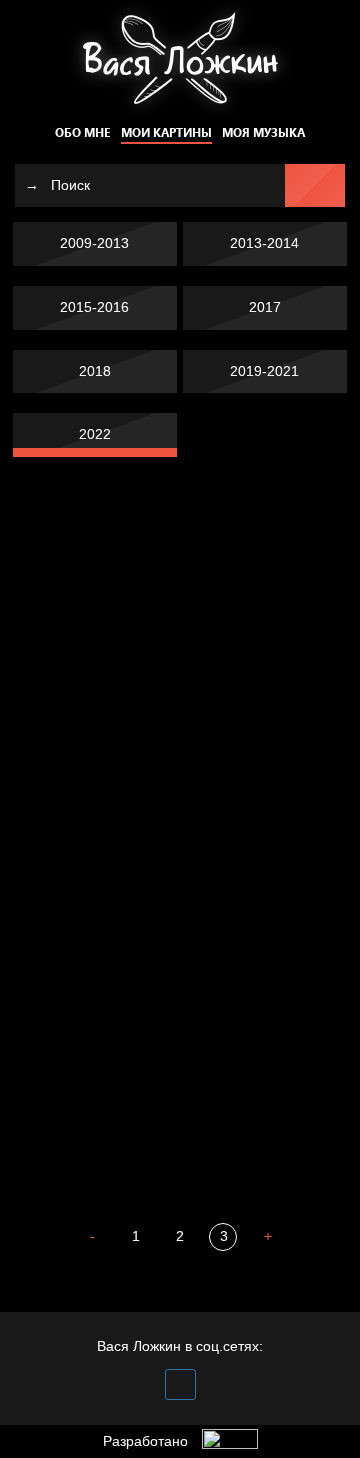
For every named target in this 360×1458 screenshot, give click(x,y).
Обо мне (82, 132)
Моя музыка (263, 132)
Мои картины (166, 132)
